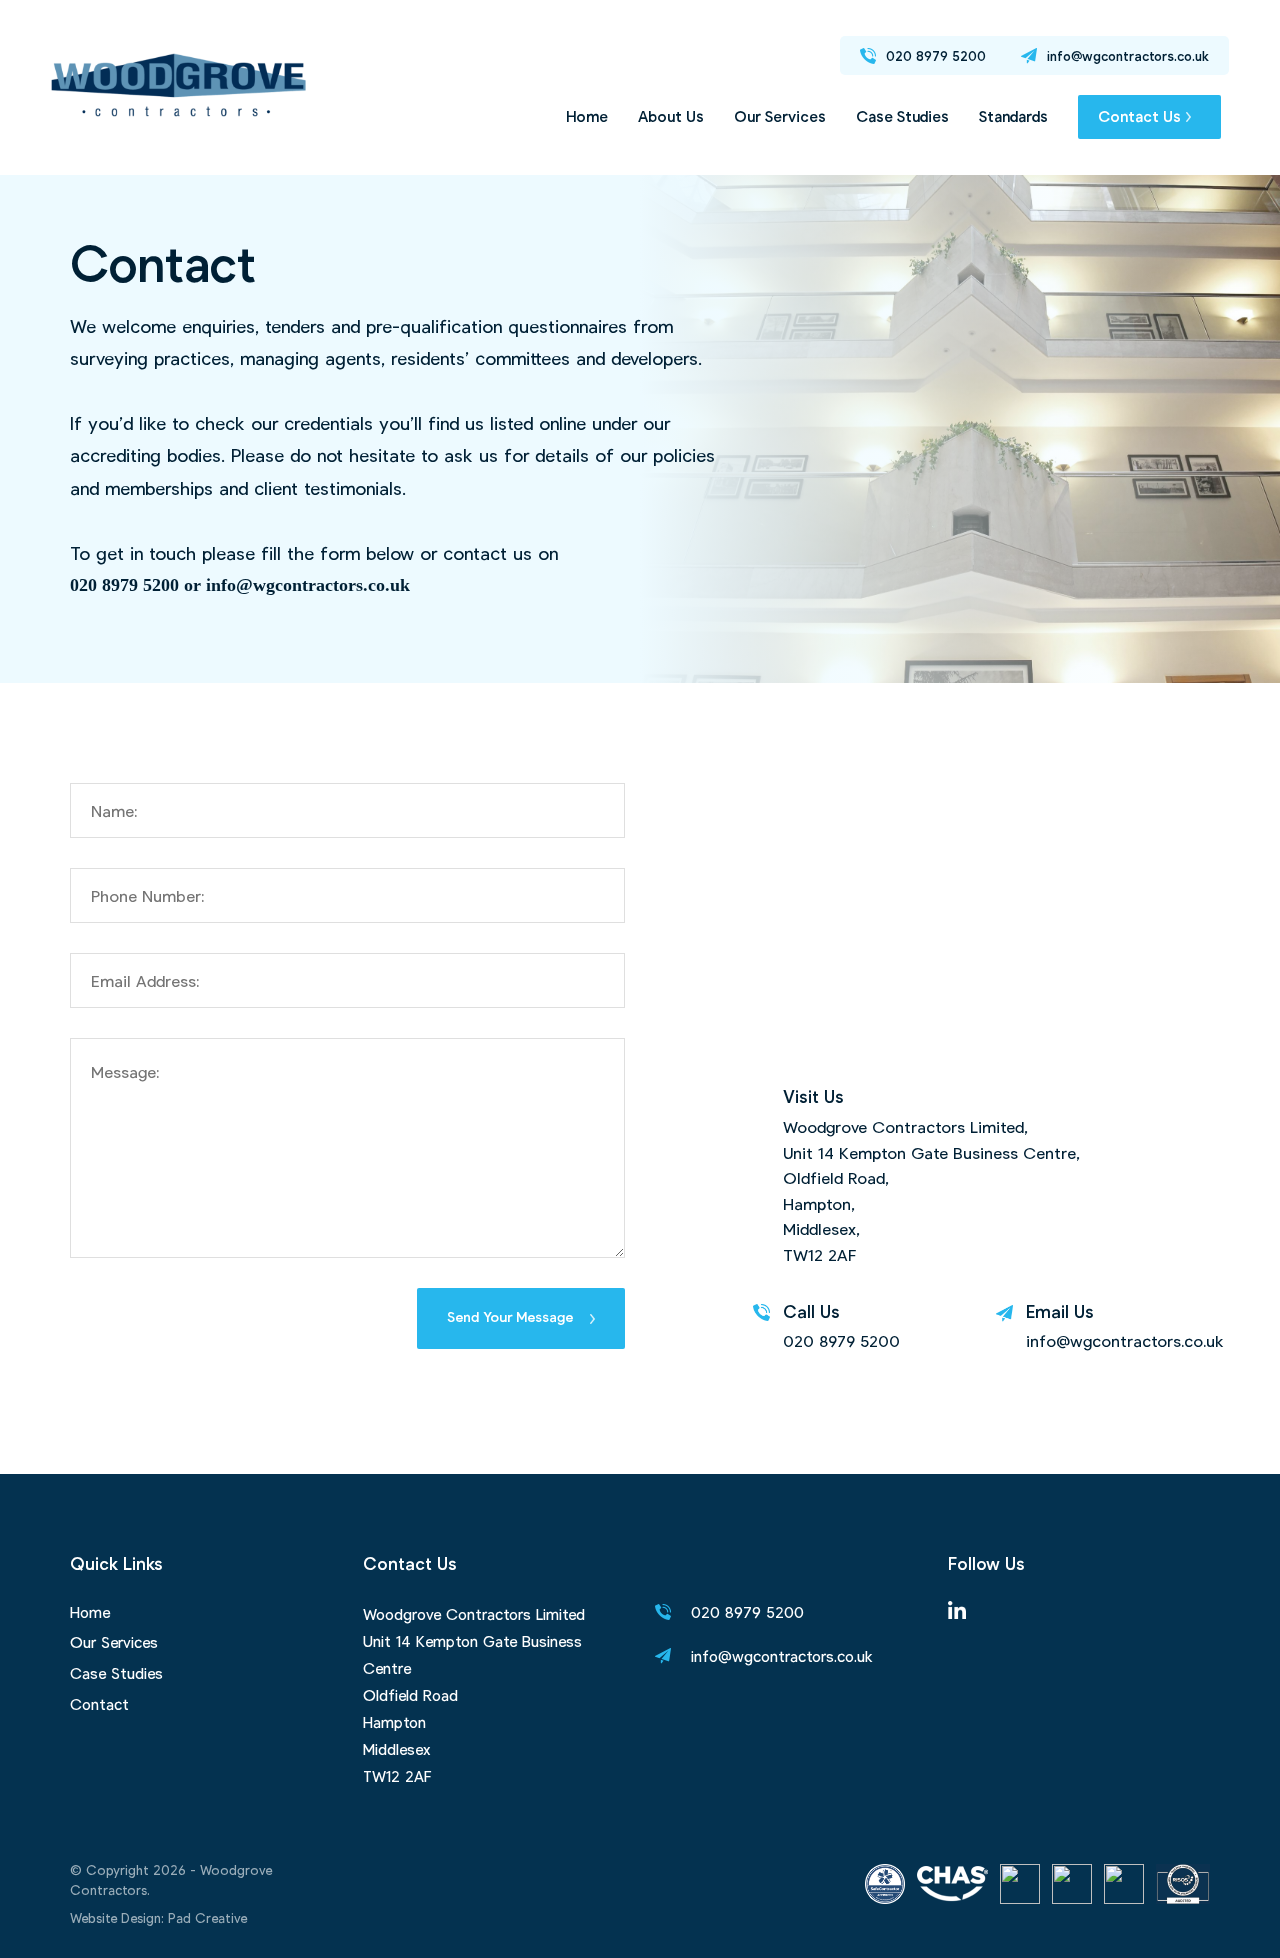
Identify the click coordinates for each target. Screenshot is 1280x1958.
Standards (1013, 116)
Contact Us (1139, 116)
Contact (99, 1704)
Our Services (780, 116)
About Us (671, 116)
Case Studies (902, 116)
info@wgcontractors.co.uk (1125, 1340)
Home (587, 116)
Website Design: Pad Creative (158, 1918)
